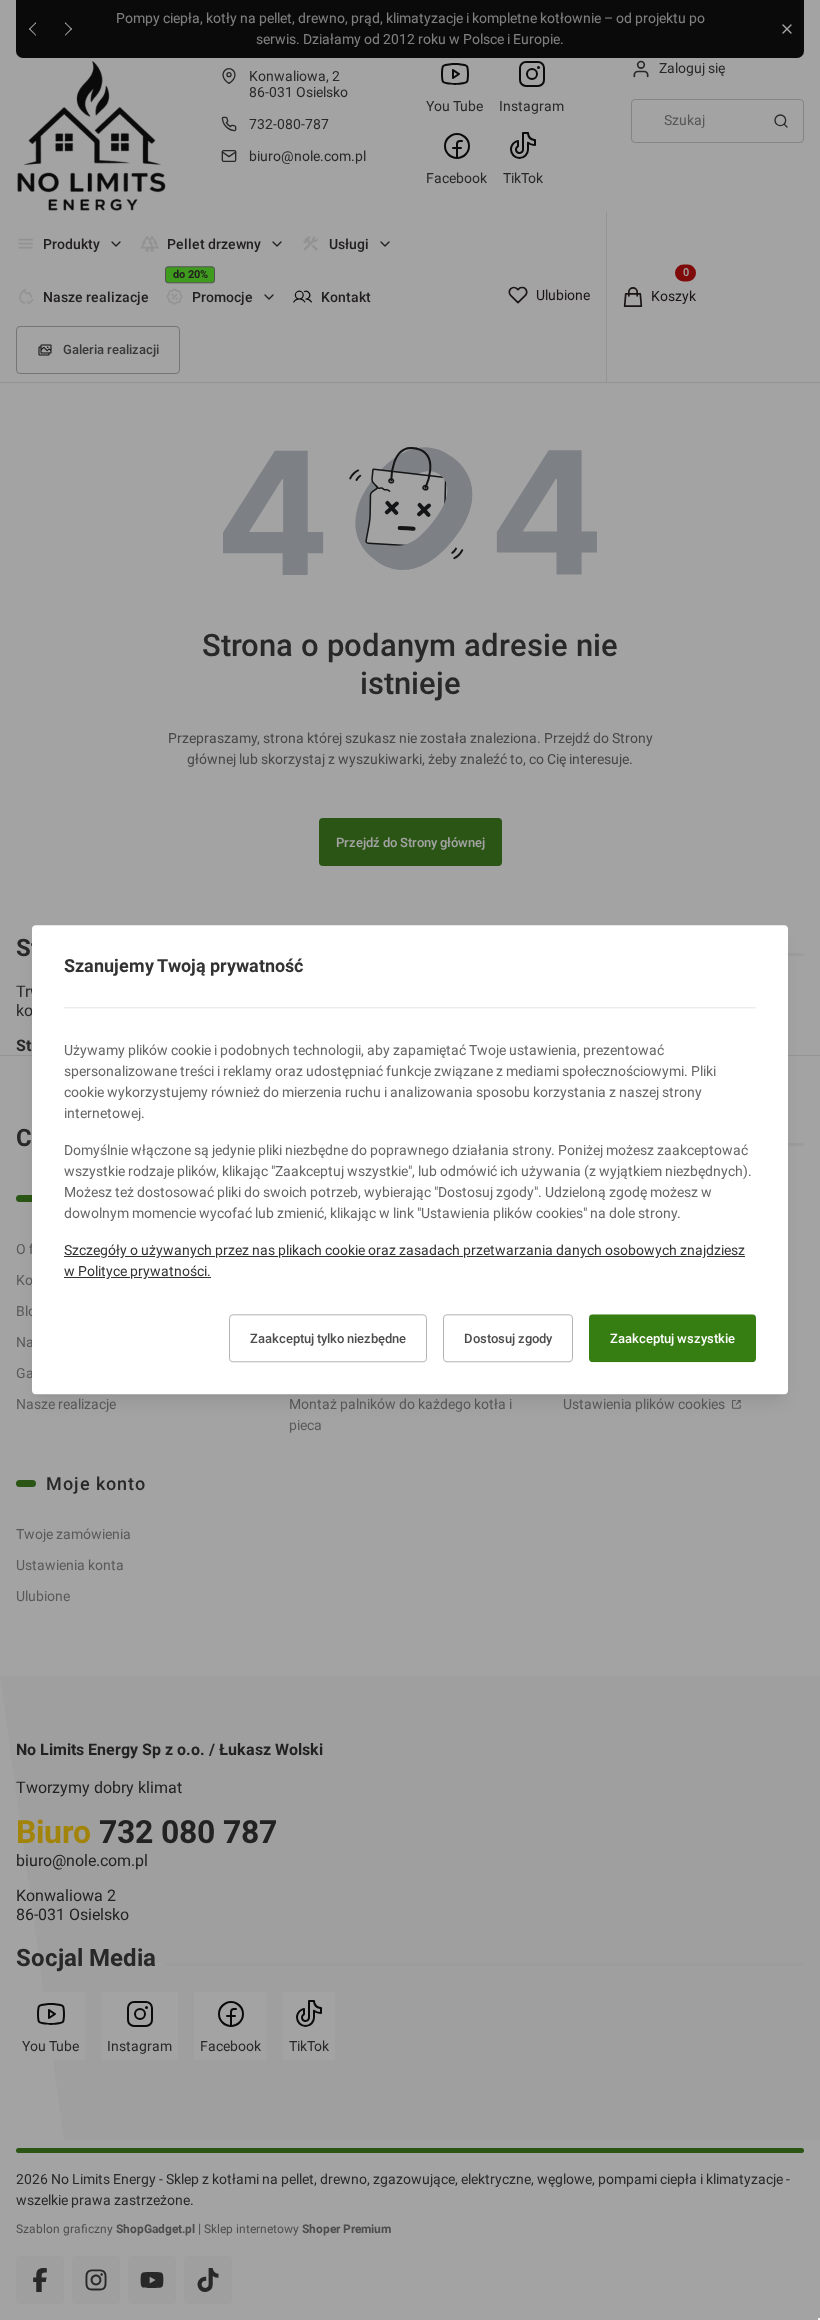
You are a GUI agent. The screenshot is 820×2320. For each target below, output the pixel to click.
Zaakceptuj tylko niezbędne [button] (328, 1338)
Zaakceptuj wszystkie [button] (672, 1338)
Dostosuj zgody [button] (508, 1338)
